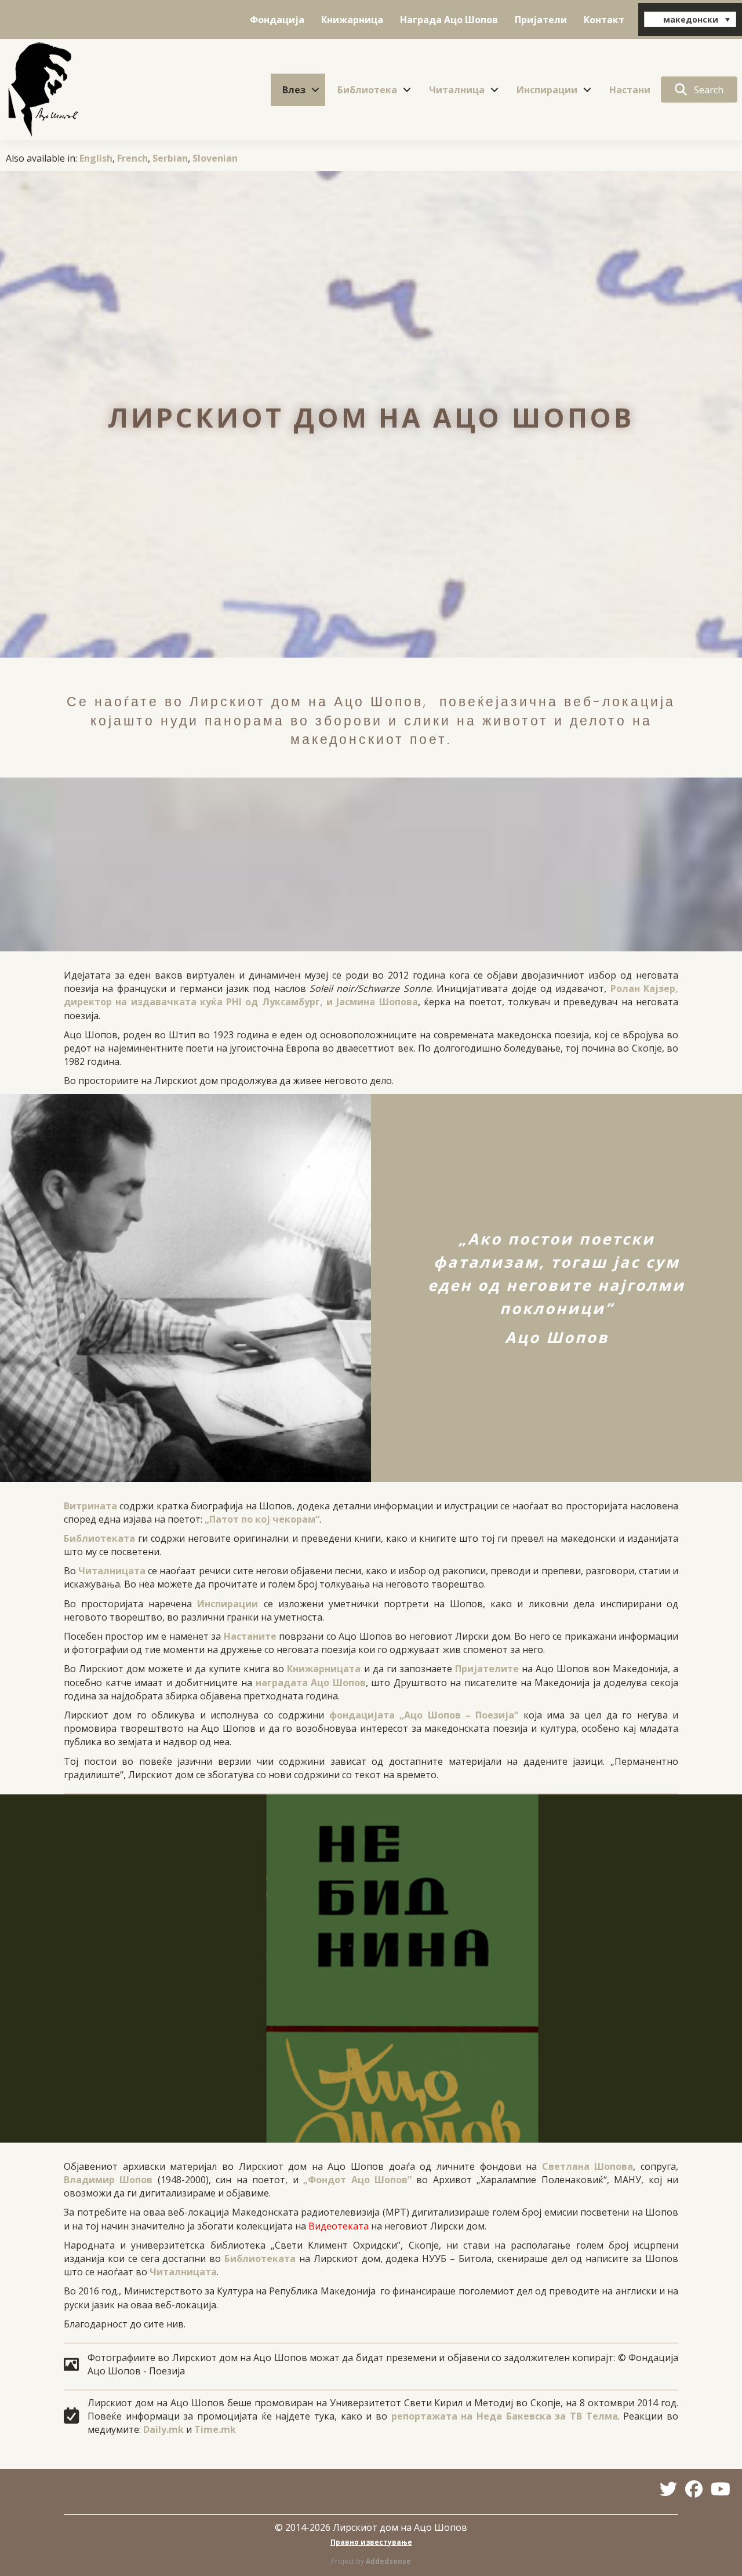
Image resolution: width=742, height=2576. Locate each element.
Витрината (90, 1506)
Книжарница (352, 20)
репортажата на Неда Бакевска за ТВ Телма (505, 2416)
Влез (294, 90)
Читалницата (112, 1571)
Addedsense (388, 2561)
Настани (630, 90)
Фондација (277, 20)
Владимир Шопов (108, 2180)
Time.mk (215, 2429)
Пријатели (541, 20)
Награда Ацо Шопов (449, 20)
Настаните (250, 1636)
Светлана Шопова (588, 2166)
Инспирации (547, 90)
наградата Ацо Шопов (311, 1683)
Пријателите (487, 1669)
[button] (315, 90)
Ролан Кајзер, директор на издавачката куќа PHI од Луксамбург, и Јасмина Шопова (371, 995)
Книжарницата (324, 1669)
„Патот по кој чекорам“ (262, 1519)
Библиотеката (99, 1538)
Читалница (457, 90)
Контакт (604, 20)
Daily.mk (163, 2429)
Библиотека (367, 90)
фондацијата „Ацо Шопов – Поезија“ (424, 1715)
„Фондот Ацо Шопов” (357, 2180)
